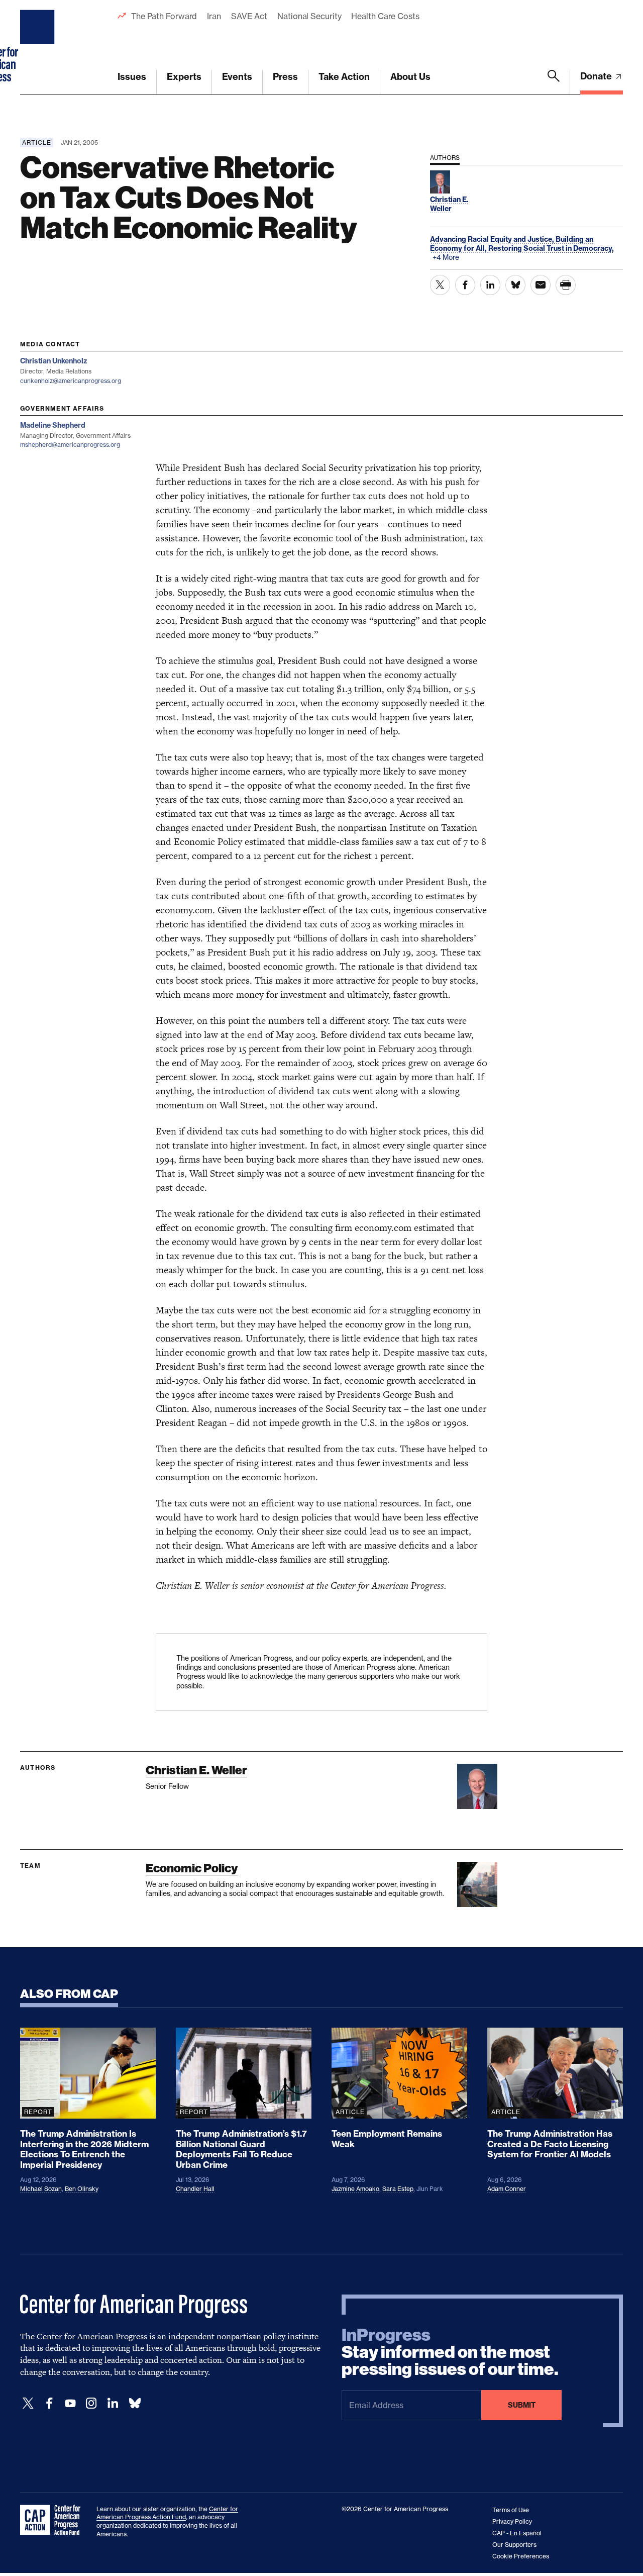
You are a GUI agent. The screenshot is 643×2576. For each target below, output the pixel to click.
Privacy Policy (512, 2521)
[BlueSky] (135, 2403)
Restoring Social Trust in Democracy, (551, 248)
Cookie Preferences (521, 2556)
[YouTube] (70, 2403)
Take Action (344, 77)
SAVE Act (249, 16)
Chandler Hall (195, 2189)
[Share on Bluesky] (515, 285)
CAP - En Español (517, 2533)
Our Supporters (514, 2545)
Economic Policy (192, 1868)
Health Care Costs (385, 16)
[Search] (554, 82)
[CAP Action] (53, 2520)
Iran (214, 16)
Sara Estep (398, 2189)
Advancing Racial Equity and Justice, (493, 239)
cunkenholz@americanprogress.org (71, 381)
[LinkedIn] (113, 2403)
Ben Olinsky (82, 2189)
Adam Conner (507, 2189)
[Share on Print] (566, 285)
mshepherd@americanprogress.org (70, 445)
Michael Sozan (41, 2189)
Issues (132, 77)
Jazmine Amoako (355, 2189)
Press (285, 77)
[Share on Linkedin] (490, 285)
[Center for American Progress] (39, 47)
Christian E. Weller (196, 1770)
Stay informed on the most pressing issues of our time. (450, 2352)
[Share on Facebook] (465, 285)
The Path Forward (164, 16)
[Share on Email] (541, 285)
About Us (410, 77)
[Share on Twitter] (440, 285)
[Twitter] (28, 2403)
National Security (309, 16)
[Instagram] (91, 2403)
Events (237, 77)
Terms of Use (511, 2510)
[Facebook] (49, 2403)
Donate (597, 76)
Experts (184, 77)
